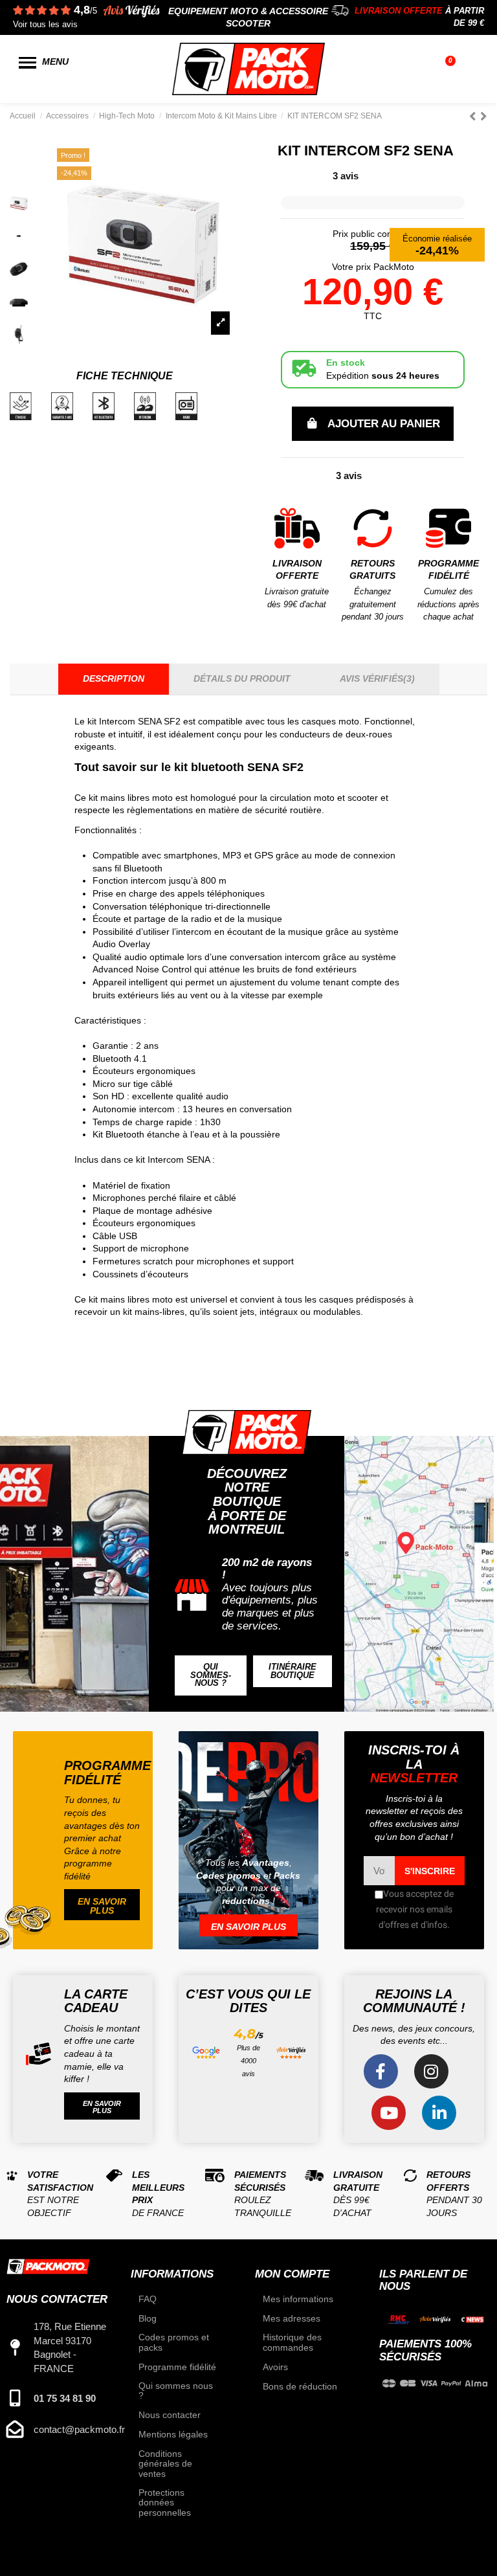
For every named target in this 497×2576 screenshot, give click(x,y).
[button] (211, 1675)
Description (114, 678)
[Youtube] (389, 2113)
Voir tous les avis (45, 25)
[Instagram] (431, 2071)
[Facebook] (381, 2071)
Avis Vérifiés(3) (377, 678)
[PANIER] (452, 69)
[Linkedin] (439, 2113)
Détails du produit (242, 678)
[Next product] (484, 116)
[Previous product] (475, 116)
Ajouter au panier (384, 424)
